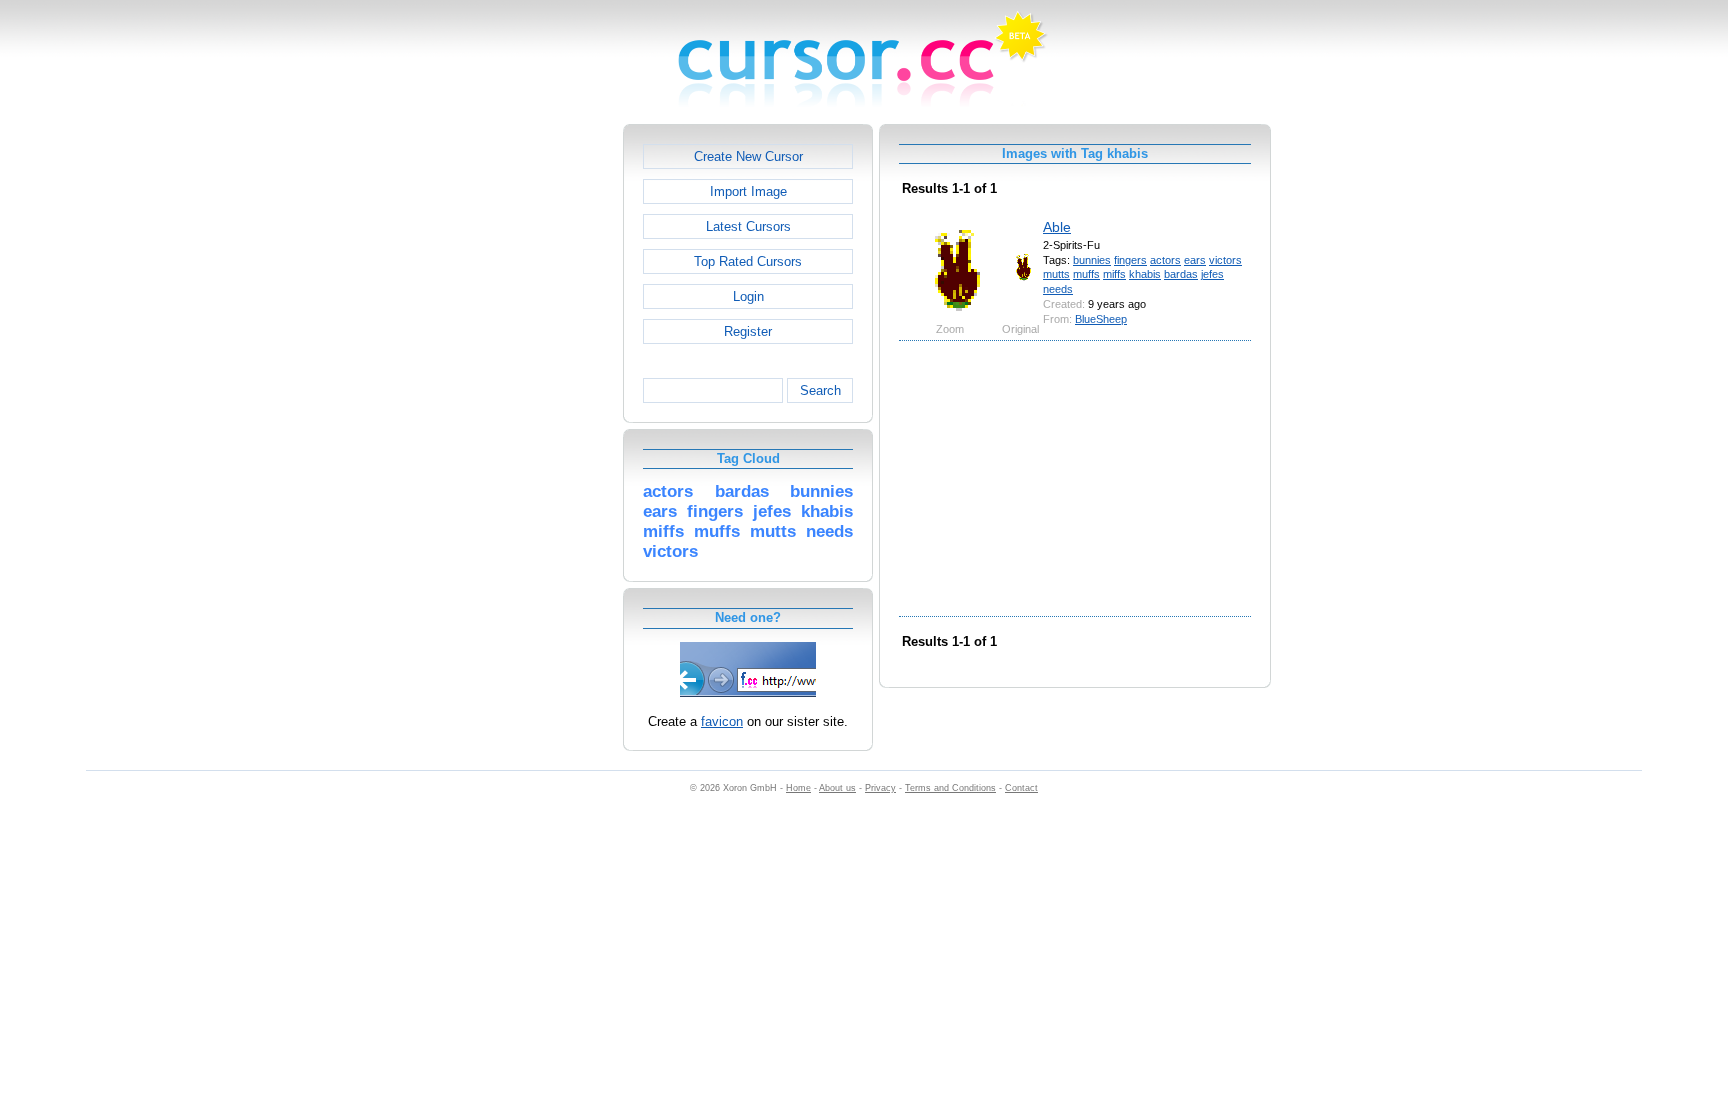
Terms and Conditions (950, 788)
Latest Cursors (748, 226)
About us (837, 788)
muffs (1086, 274)
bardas (1181, 274)
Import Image (748, 191)
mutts (1056, 274)
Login (748, 296)
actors (1165, 260)
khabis (1145, 274)
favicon (722, 721)
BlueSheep (1101, 319)
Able (1057, 227)
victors (1225, 260)
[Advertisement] (537, 424)
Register (748, 331)
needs (1058, 289)
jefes (1212, 274)
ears (1195, 260)
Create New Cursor (748, 156)
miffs (1114, 274)
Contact (1021, 788)
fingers (1130, 260)
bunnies (1092, 260)
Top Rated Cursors (748, 261)
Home (798, 788)
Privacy (880, 788)
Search (820, 390)
